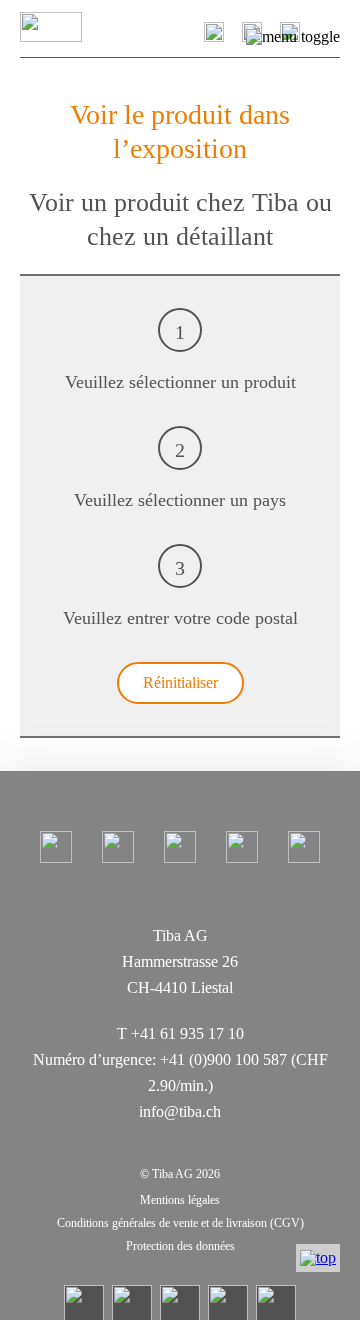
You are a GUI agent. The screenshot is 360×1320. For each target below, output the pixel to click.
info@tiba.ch (180, 1111)
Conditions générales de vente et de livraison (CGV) (180, 1223)
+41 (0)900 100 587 (223, 1059)
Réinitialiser (180, 682)
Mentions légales (180, 1200)
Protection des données (180, 1246)
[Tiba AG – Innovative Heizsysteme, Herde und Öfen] (78, 27)
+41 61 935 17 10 (187, 1033)
